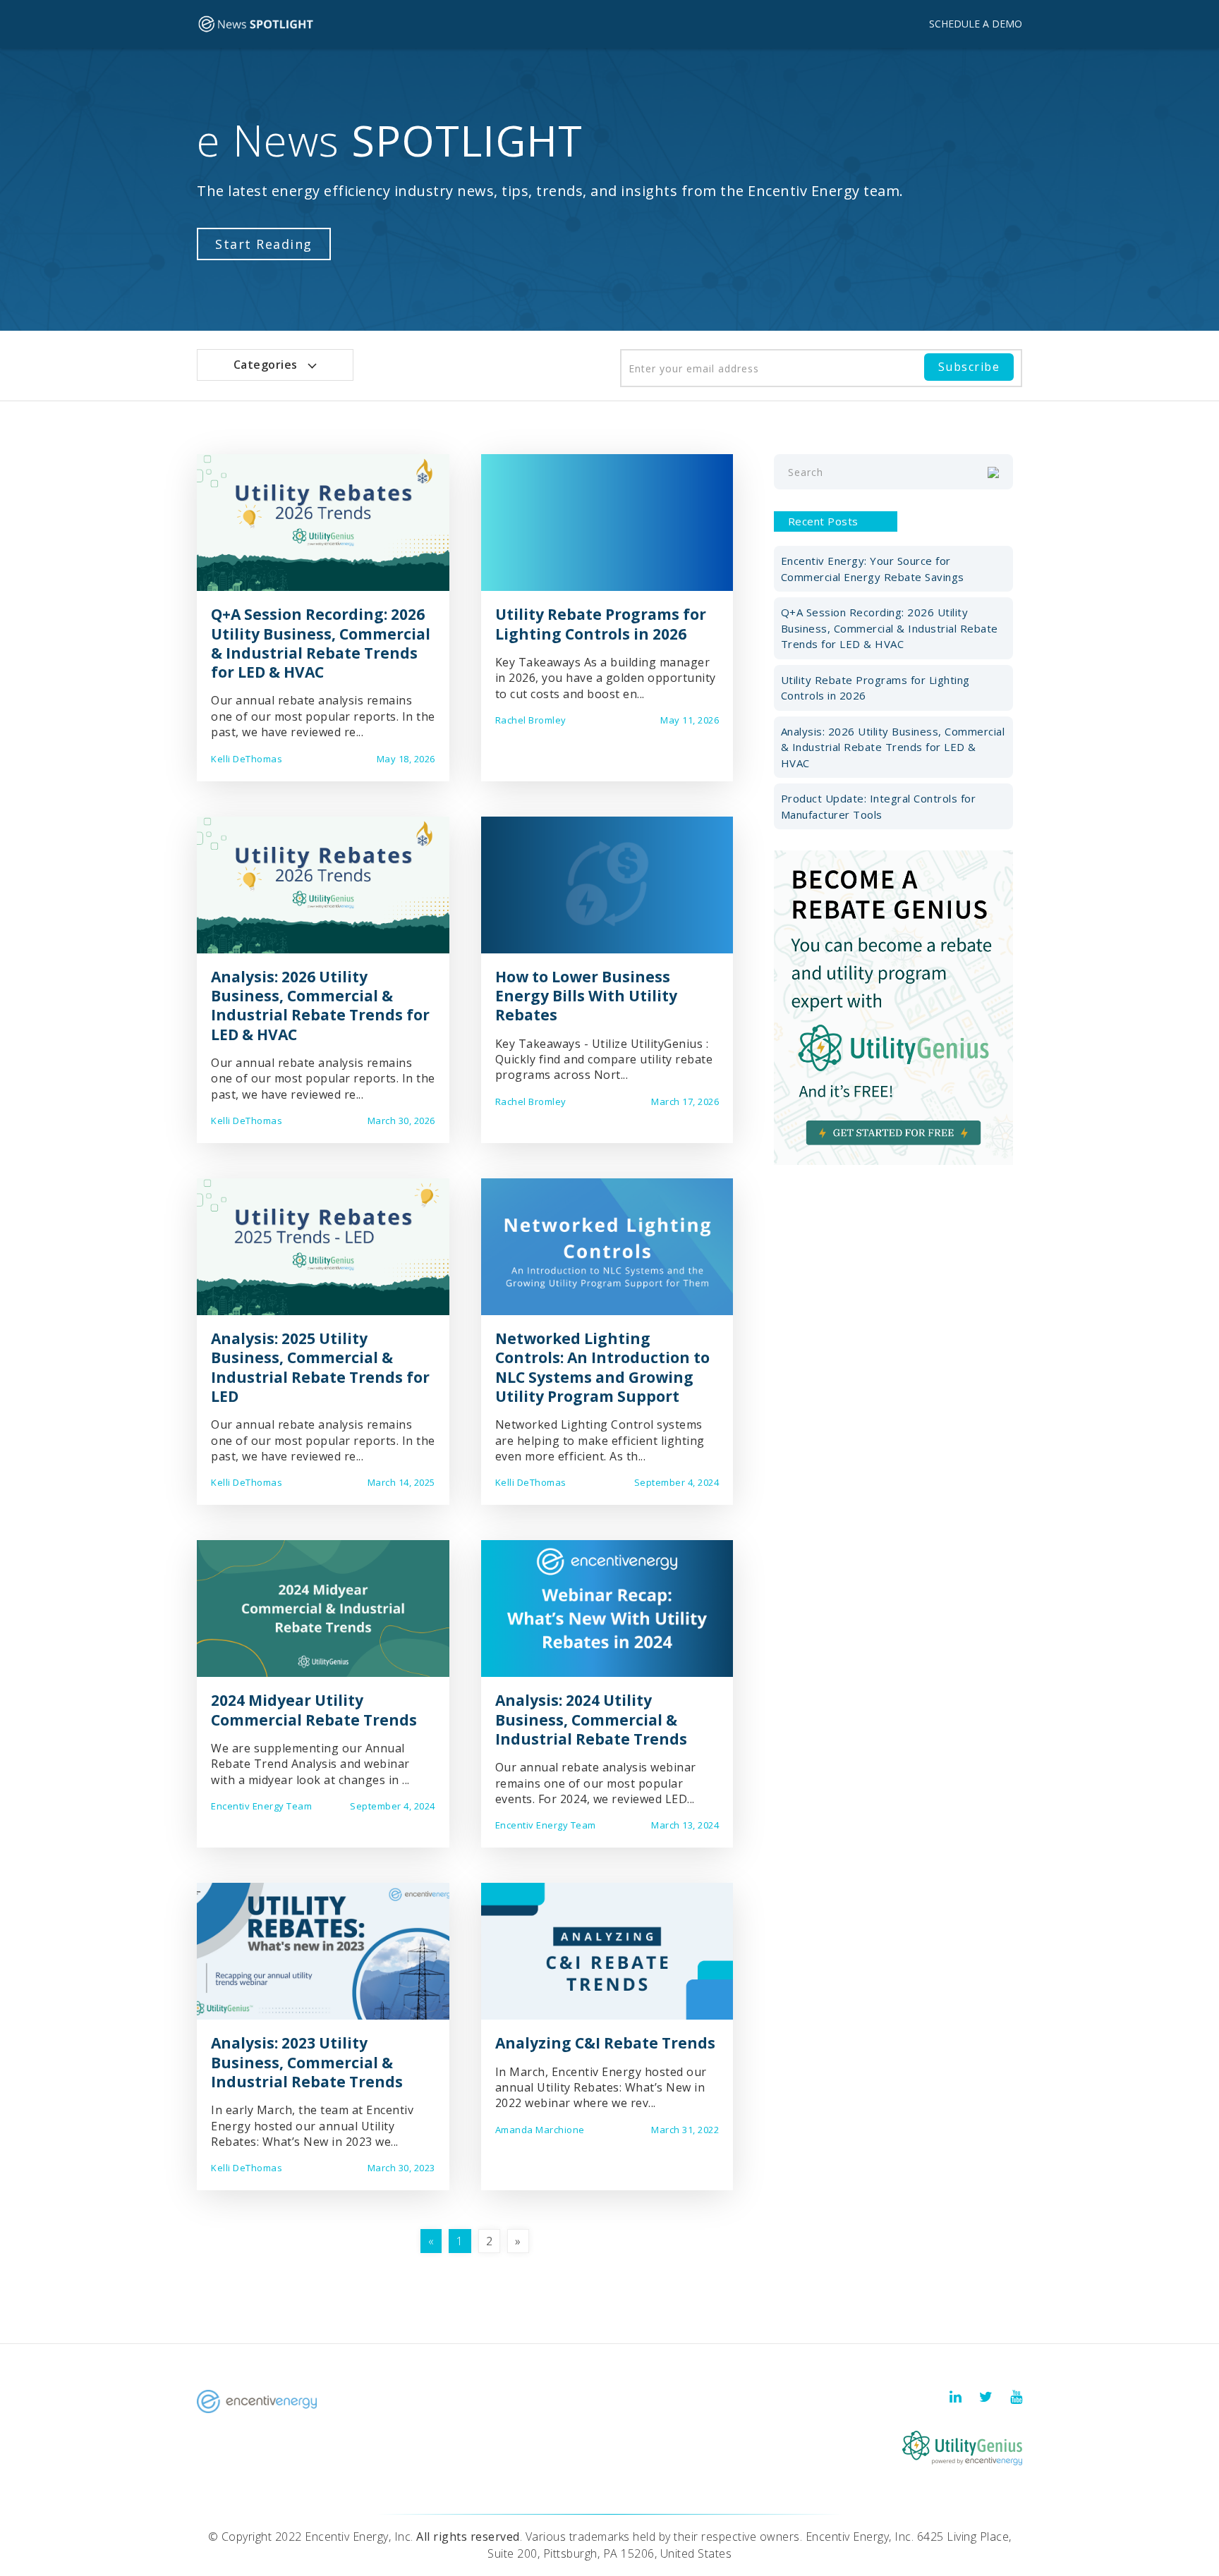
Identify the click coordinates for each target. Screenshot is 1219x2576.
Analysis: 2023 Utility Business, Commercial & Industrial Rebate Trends (307, 2062)
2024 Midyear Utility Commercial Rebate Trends (314, 1710)
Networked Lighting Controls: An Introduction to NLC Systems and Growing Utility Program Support (602, 1367)
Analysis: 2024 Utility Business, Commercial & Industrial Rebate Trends (591, 1720)
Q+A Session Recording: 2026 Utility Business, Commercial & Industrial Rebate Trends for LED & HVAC (321, 643)
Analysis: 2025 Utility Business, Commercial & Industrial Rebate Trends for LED (320, 1367)
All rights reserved (468, 2537)
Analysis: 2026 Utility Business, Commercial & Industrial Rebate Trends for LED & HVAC (320, 1006)
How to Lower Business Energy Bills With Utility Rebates (586, 996)
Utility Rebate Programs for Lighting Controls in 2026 (601, 624)
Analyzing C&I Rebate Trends (605, 2043)
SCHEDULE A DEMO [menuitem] (976, 24)
